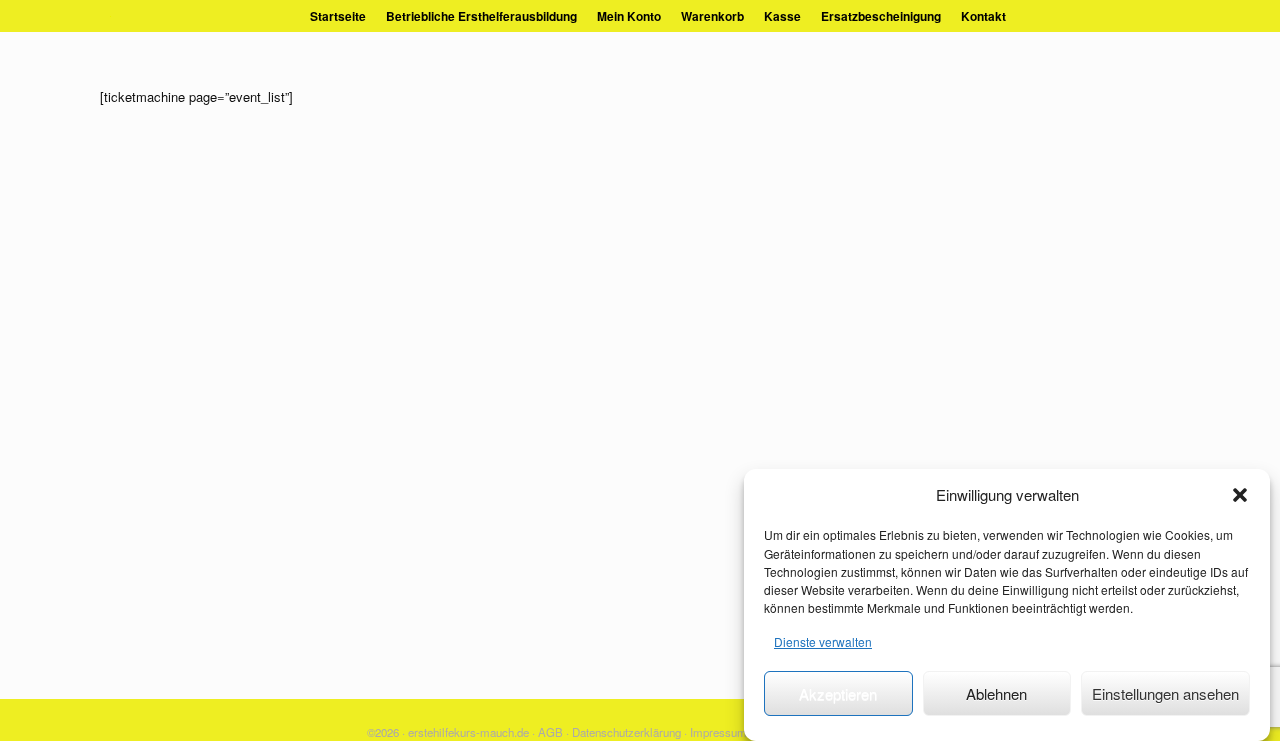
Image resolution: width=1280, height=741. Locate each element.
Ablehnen (996, 693)
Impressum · (721, 732)
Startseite (338, 16)
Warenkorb (712, 16)
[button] (1240, 495)
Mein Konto (629, 16)
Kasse (782, 16)
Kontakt (983, 16)
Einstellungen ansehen (1165, 693)
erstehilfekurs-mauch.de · (471, 732)
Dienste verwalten (823, 641)
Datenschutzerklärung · (629, 732)
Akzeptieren (838, 693)
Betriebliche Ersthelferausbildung (481, 16)
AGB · (553, 732)
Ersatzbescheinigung (881, 16)
